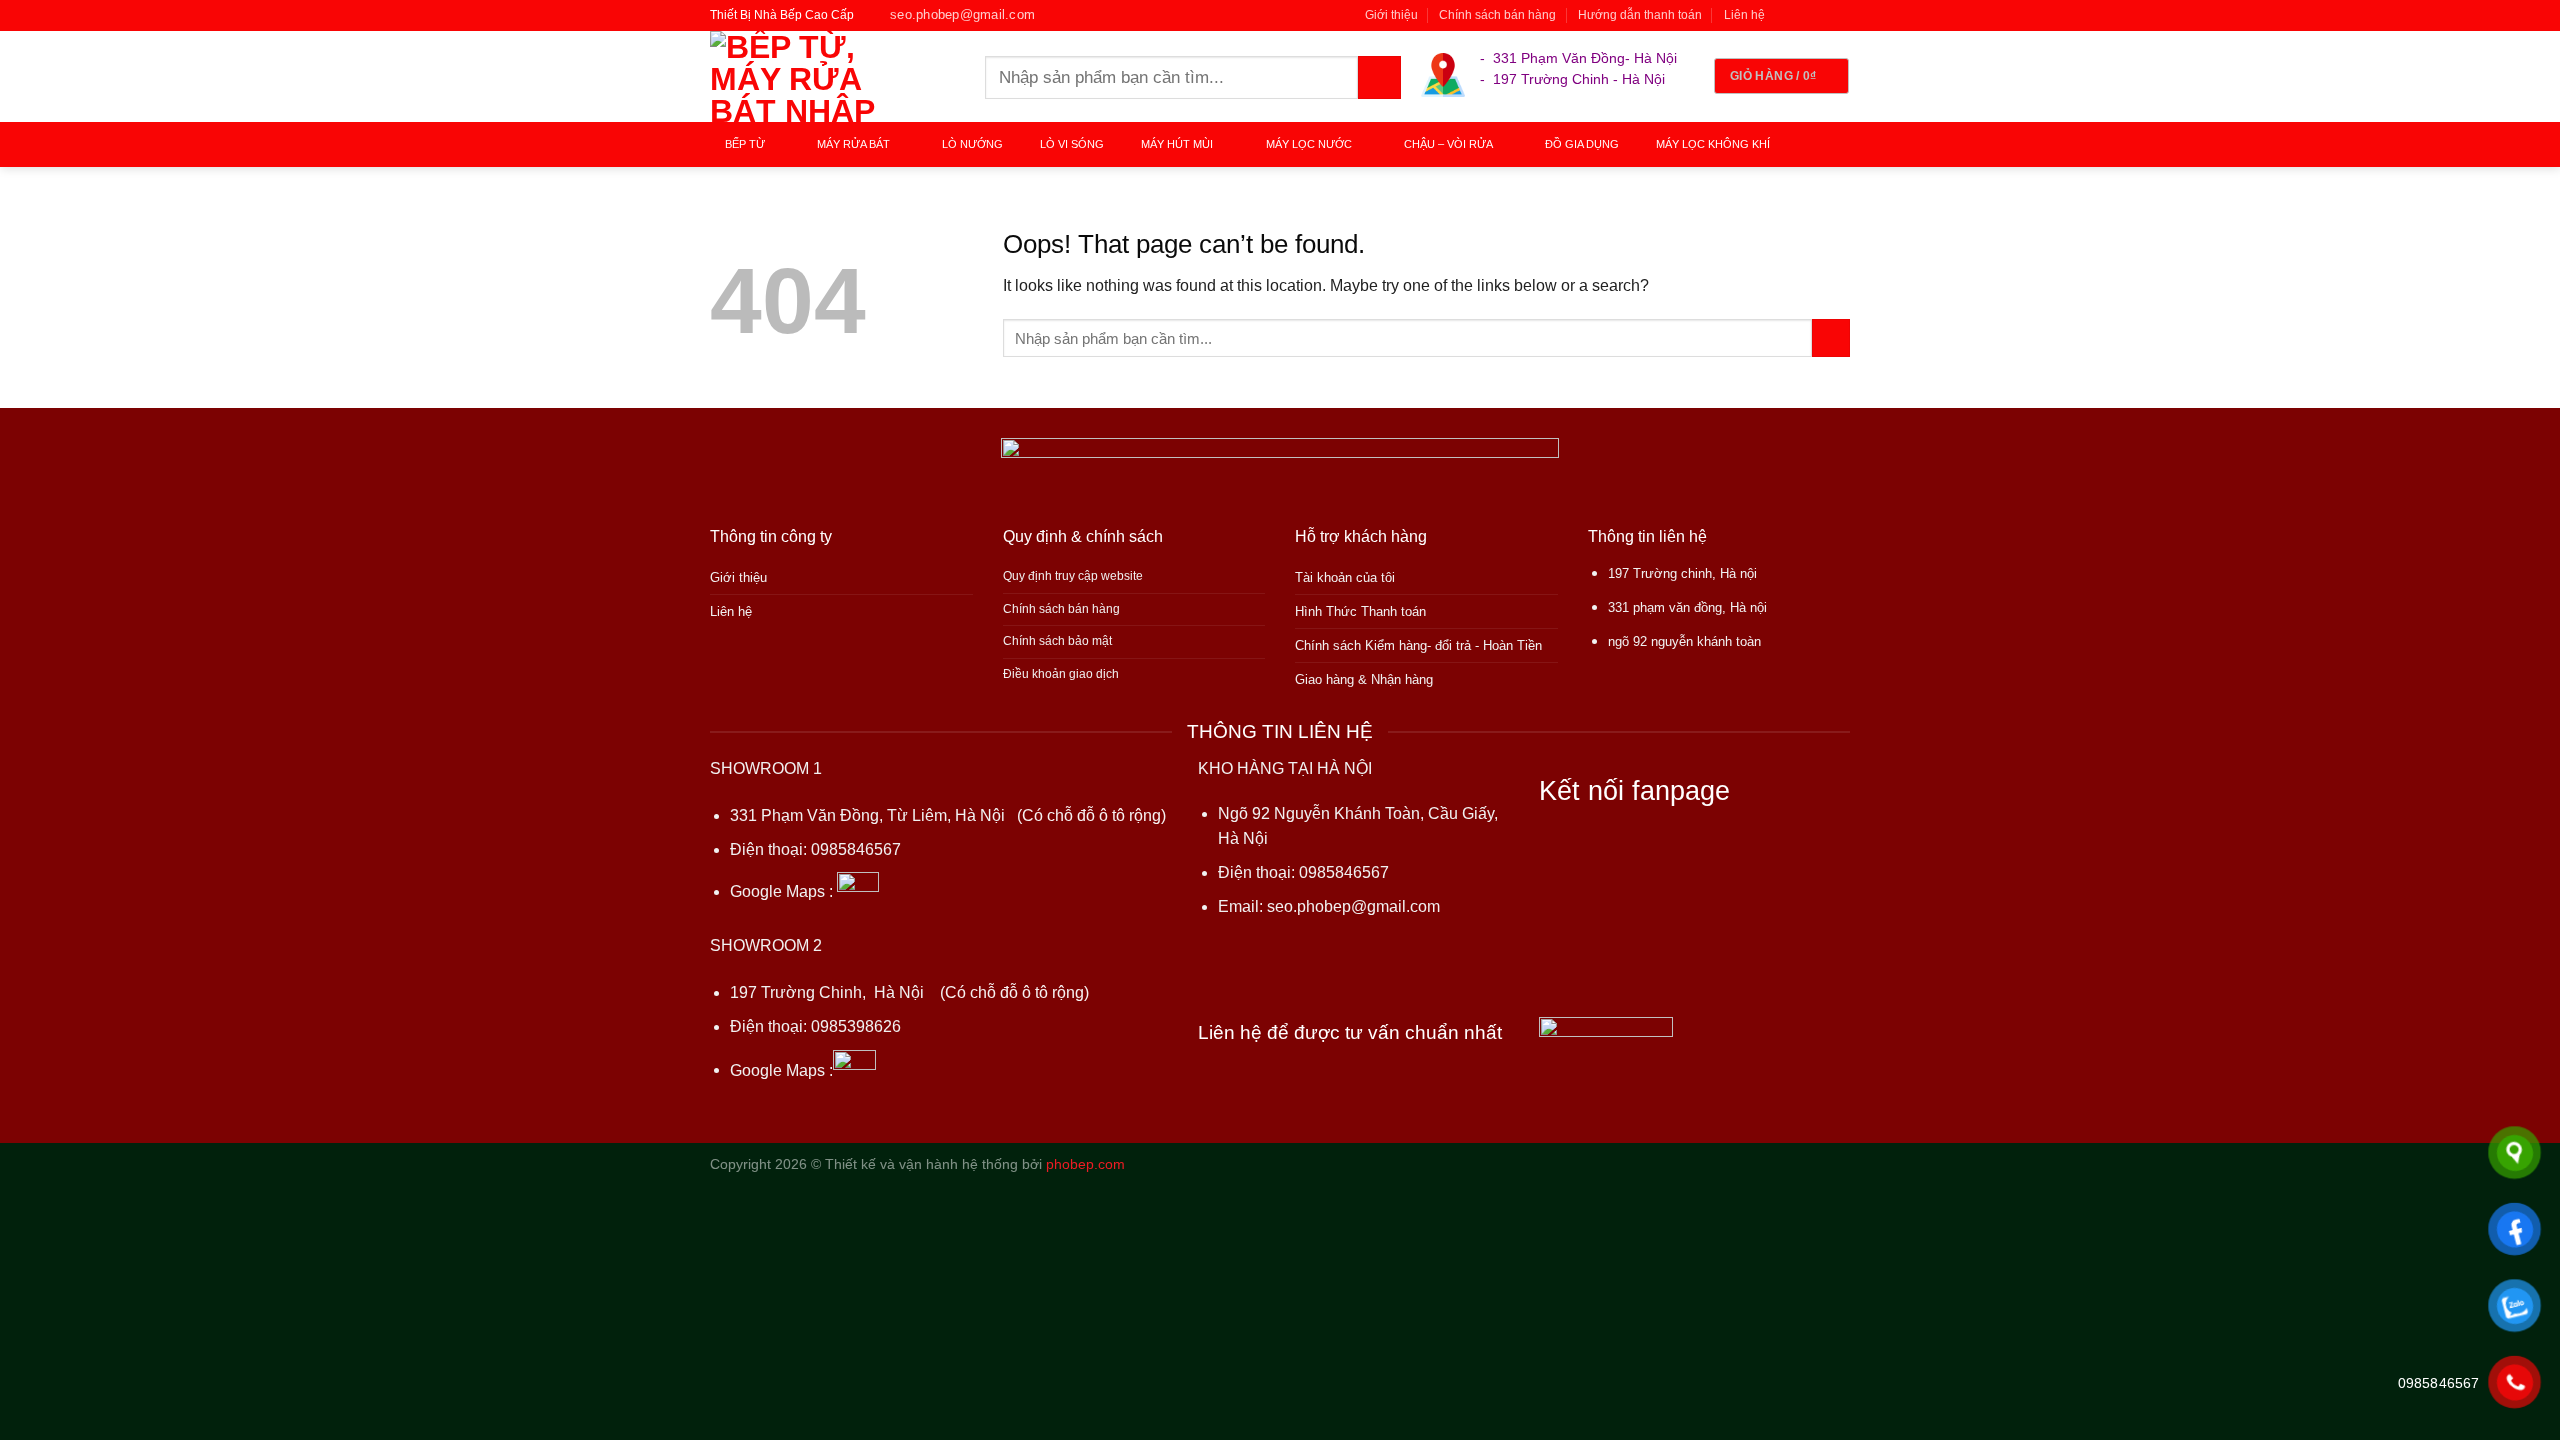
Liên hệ (1744, 15)
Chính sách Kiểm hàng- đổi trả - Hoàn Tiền (1418, 645)
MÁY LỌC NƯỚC (1309, 144)
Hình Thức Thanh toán (1360, 611)
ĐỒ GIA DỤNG (1582, 144)
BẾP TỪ (745, 144)
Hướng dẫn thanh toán (1640, 15)
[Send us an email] (1841, 14)
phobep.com (1085, 1164)
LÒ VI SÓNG (1072, 144)
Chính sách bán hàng (1497, 15)
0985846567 (856, 849)
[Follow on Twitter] (1822, 14)
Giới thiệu (1391, 15)
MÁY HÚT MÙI (1177, 144)
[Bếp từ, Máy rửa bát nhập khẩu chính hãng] (832, 76)
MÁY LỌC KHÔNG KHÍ (1713, 144)
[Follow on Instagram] (1804, 14)
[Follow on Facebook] (1785, 14)
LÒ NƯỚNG (972, 144)
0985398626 (856, 1026)
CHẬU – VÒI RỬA (1448, 144)
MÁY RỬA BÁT (853, 144)
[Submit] (1379, 78)
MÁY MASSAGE (771, 189)
